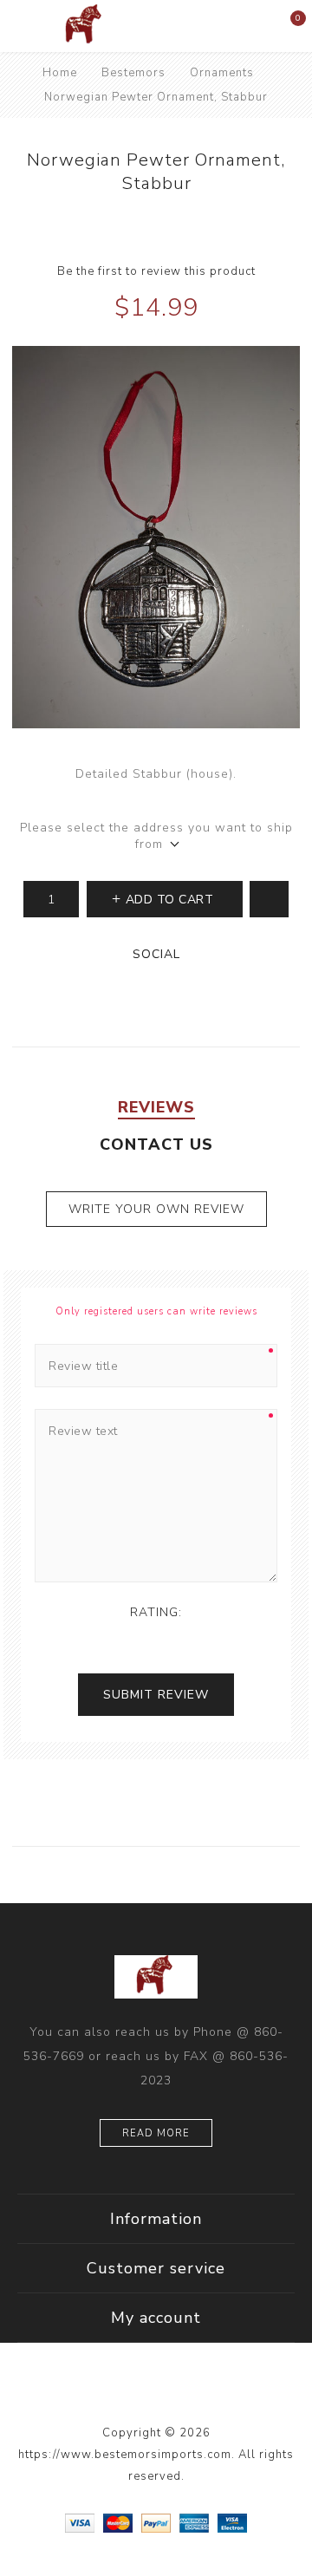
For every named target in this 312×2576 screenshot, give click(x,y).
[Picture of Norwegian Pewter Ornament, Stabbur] (156, 537)
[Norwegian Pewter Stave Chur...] (201, 221)
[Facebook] (120, 2391)
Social (156, 954)
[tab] (156, 1107)
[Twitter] (156, 2391)
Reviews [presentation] (156, 1107)
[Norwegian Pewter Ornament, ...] (110, 221)
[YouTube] (192, 2391)
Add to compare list (269, 899)
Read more (156, 2133)
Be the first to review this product (156, 271)
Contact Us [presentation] (156, 1145)
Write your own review (156, 1209)
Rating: (156, 1612)
